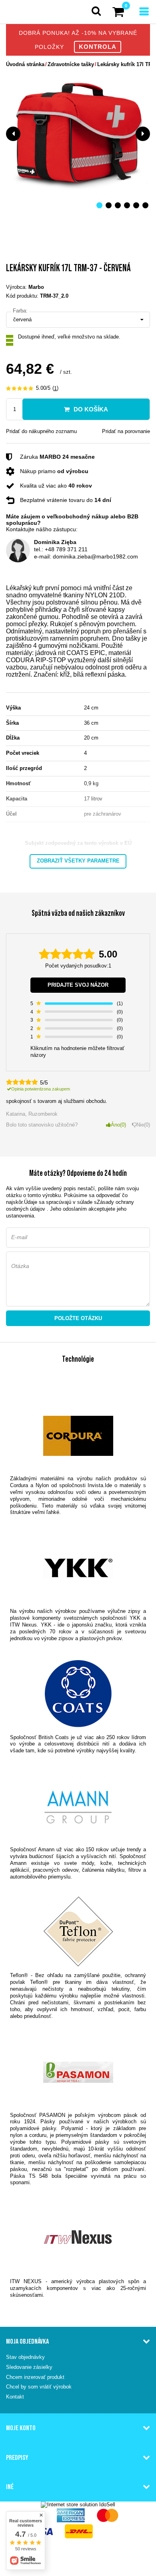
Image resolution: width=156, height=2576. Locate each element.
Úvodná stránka (25, 64)
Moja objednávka (27, 2341)
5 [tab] (136, 205)
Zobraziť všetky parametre (78, 861)
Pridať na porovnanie (126, 431)
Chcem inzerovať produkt (35, 2377)
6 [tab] (145, 205)
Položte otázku (78, 1318)
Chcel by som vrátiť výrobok (39, 2387)
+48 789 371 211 (66, 549)
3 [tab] (118, 205)
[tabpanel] (78, 134)
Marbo (36, 287)
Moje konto (21, 2428)
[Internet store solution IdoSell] (78, 2504)
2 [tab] (109, 205)
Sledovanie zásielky (29, 2367)
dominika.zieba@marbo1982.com (95, 556)
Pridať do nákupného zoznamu (41, 431)
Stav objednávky (25, 2357)
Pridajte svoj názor (78, 985)
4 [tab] (127, 205)
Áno (118, 1125)
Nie (142, 1125)
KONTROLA (98, 47)
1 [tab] (99, 205)
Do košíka (91, 409)
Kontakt (15, 2397)
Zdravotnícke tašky (71, 64)
